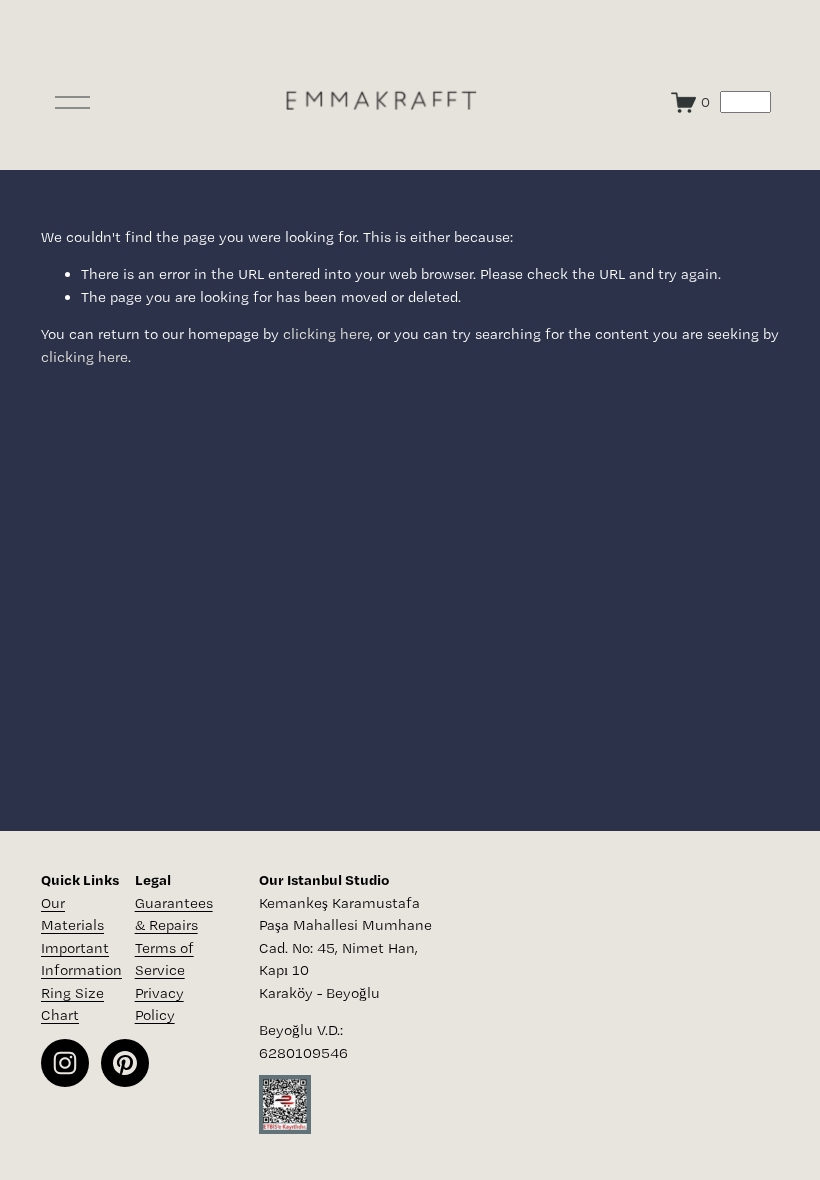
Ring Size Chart (72, 1004)
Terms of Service (164, 959)
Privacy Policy (159, 1004)
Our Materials (72, 914)
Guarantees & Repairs (174, 914)
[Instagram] (65, 1063)
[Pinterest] (125, 1063)
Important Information (81, 959)
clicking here (326, 334)
